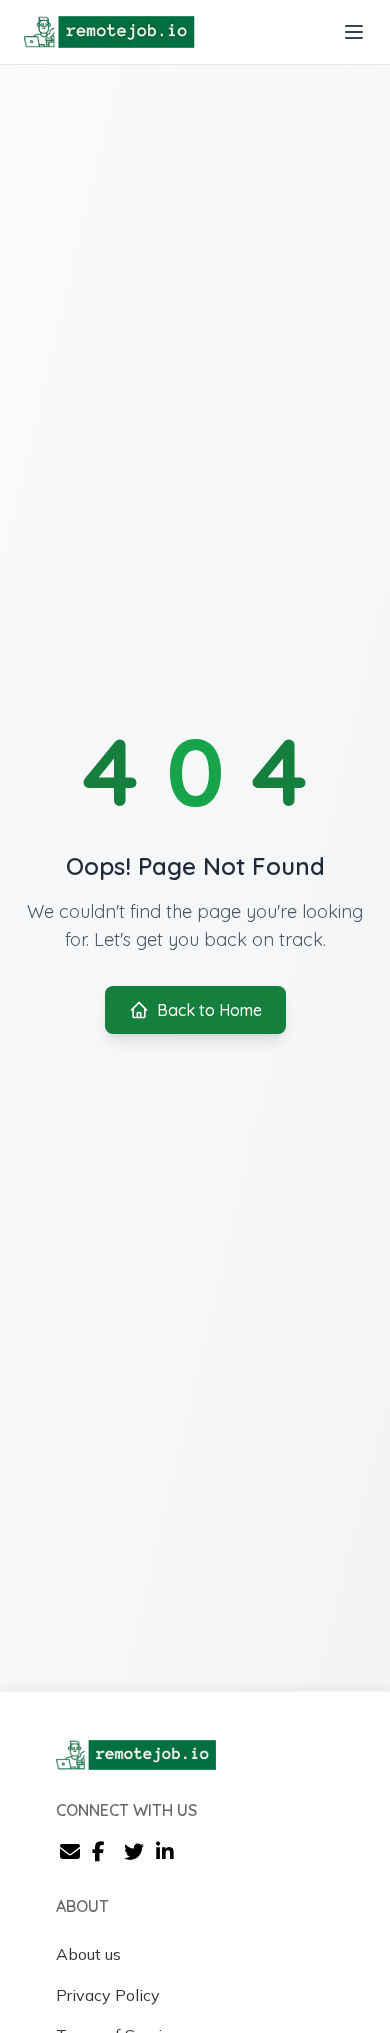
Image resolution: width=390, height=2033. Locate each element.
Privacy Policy (108, 1995)
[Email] (72, 1854)
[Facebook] (104, 1854)
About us (88, 1954)
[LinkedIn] (168, 1854)
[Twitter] (136, 1854)
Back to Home (209, 1010)
